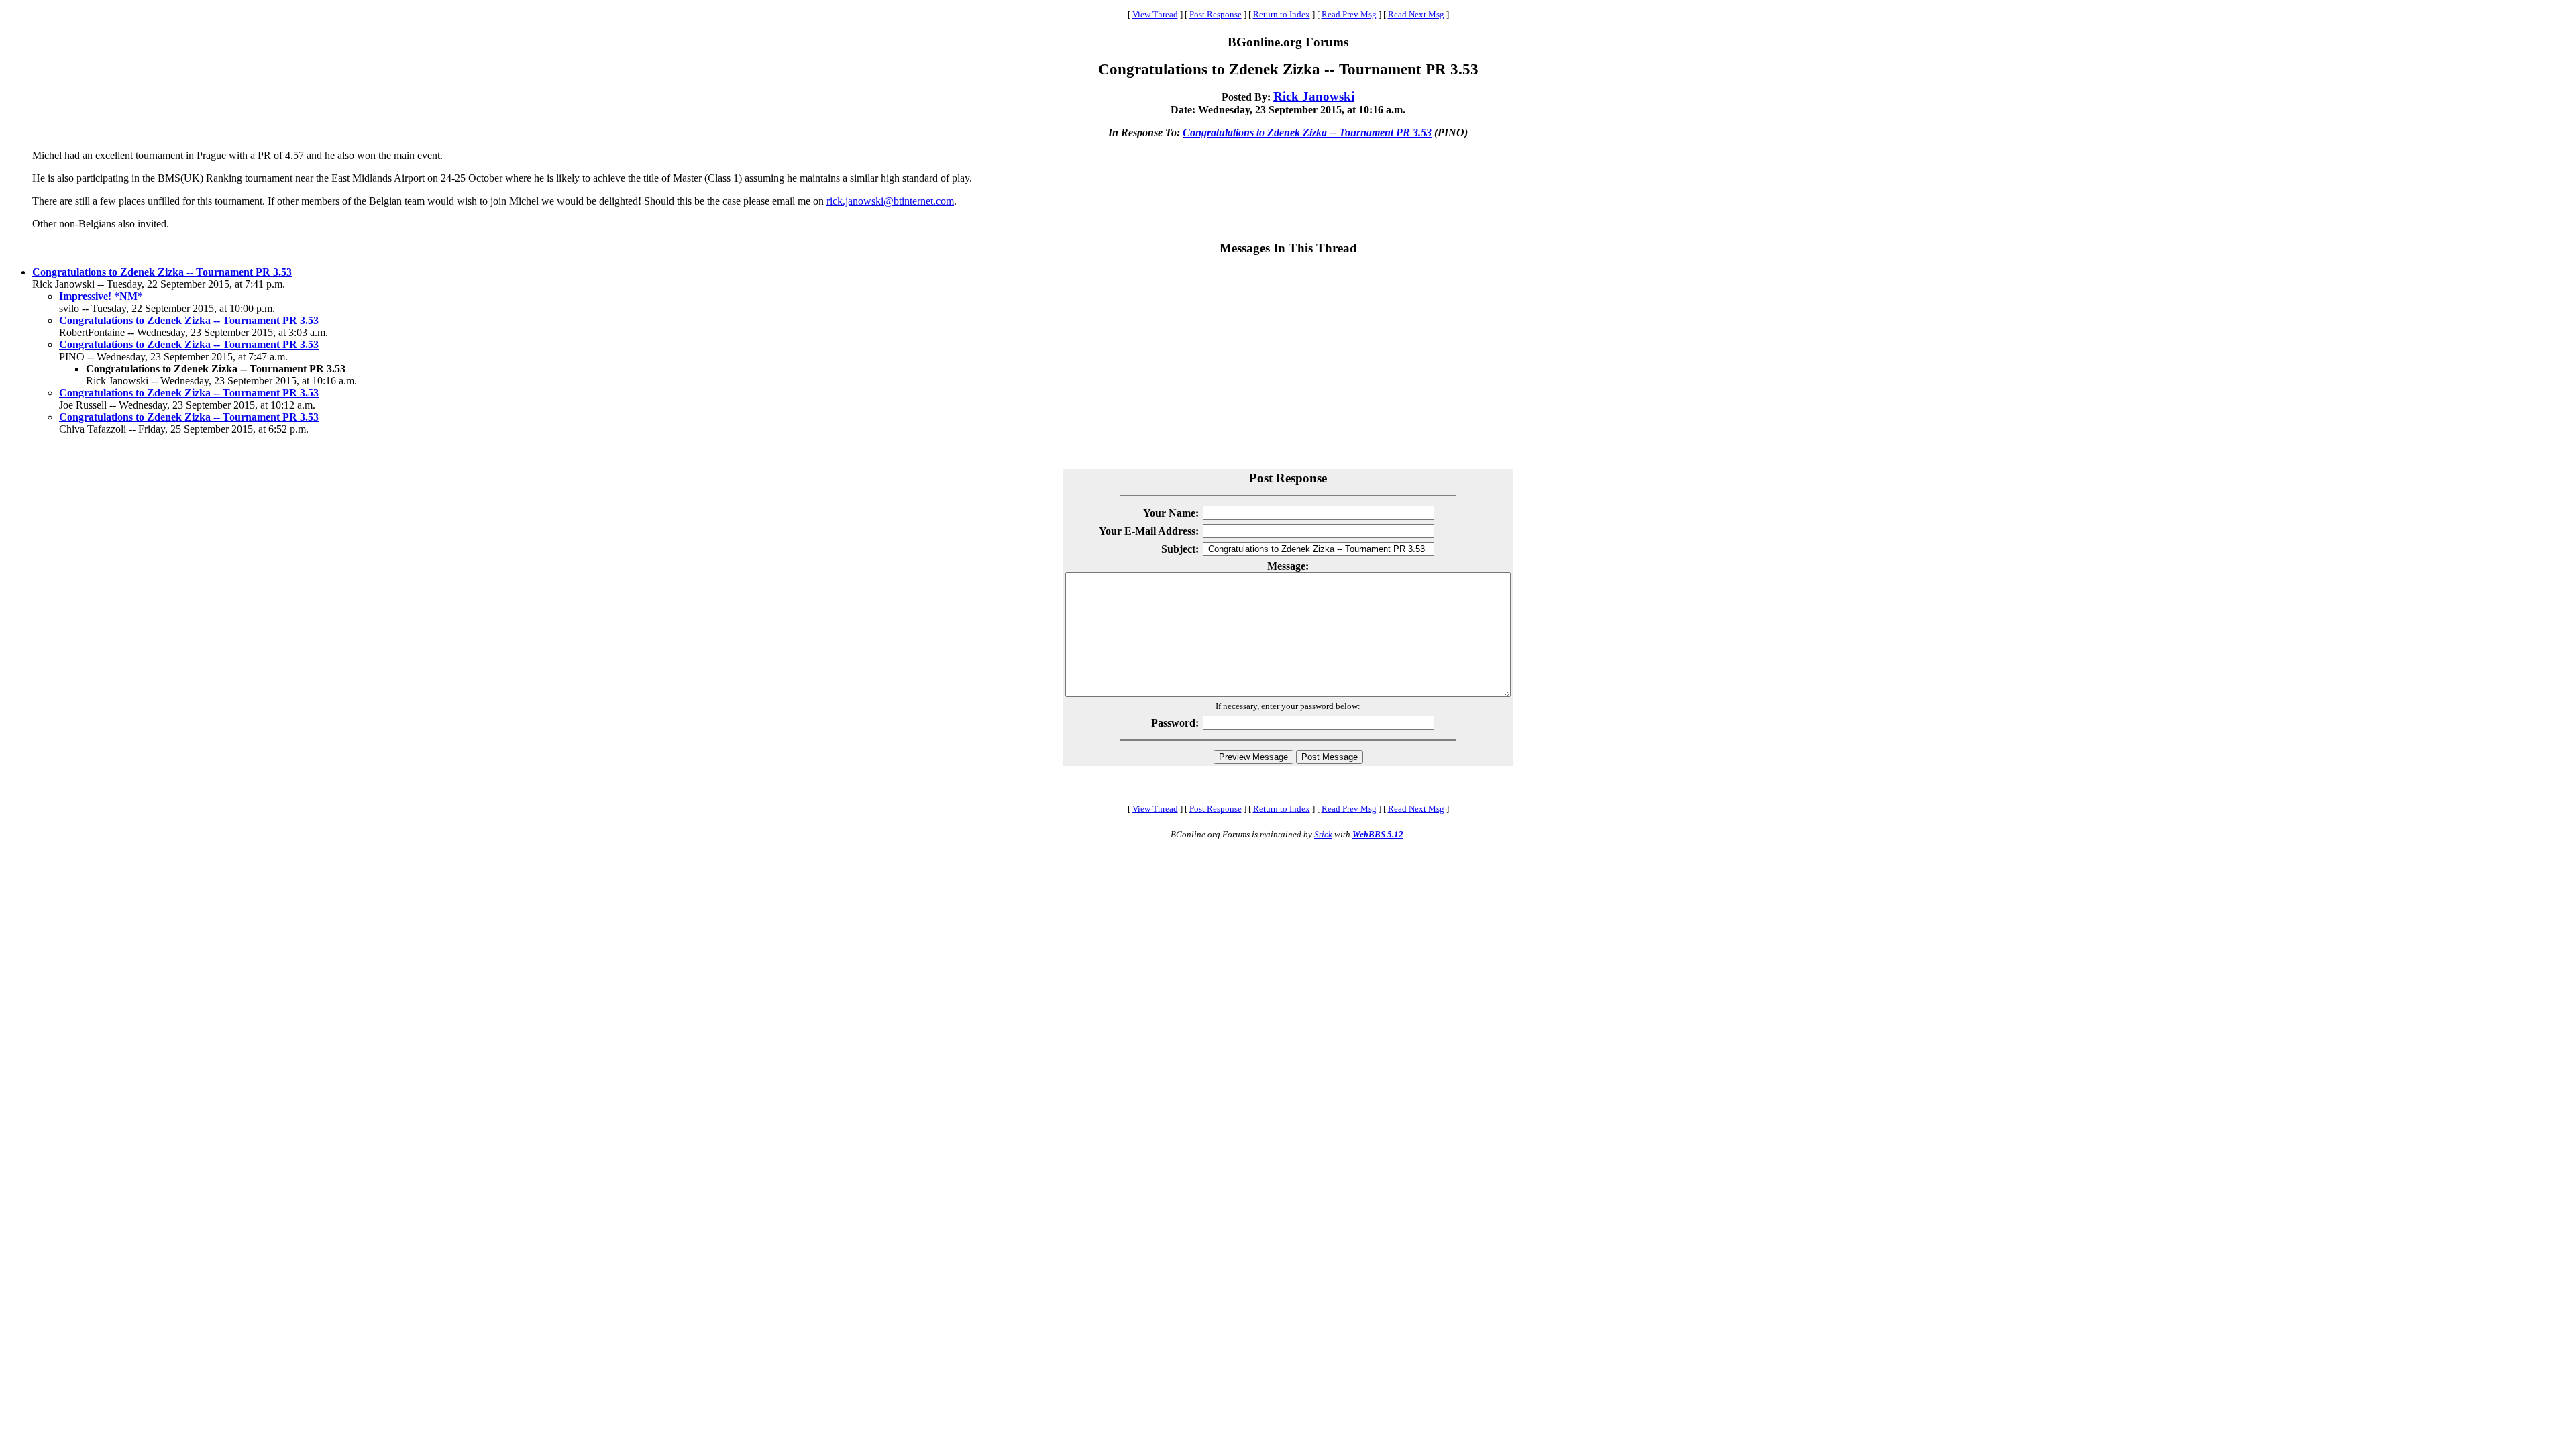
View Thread (1155, 14)
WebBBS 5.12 (1378, 834)
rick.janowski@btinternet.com (890, 201)
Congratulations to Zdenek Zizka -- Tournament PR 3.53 (1307, 132)
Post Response (1216, 14)
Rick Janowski (1314, 96)
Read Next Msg (1416, 14)
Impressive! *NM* (101, 296)
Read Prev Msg (1349, 14)
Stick (1323, 834)
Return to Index (1282, 14)
